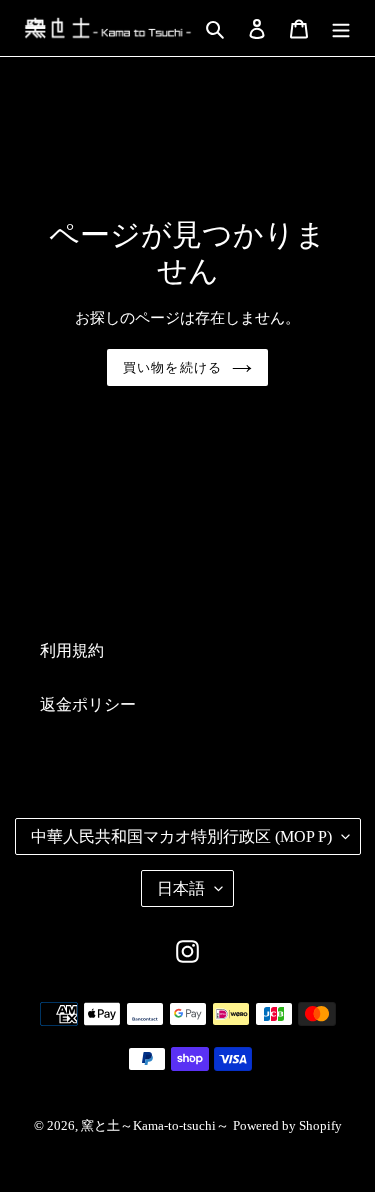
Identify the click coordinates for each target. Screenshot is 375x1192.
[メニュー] (341, 28)
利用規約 (72, 650)
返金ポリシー (88, 704)
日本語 (181, 888)
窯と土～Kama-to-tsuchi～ (155, 1125)
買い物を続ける (172, 367)
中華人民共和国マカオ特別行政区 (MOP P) (181, 836)
